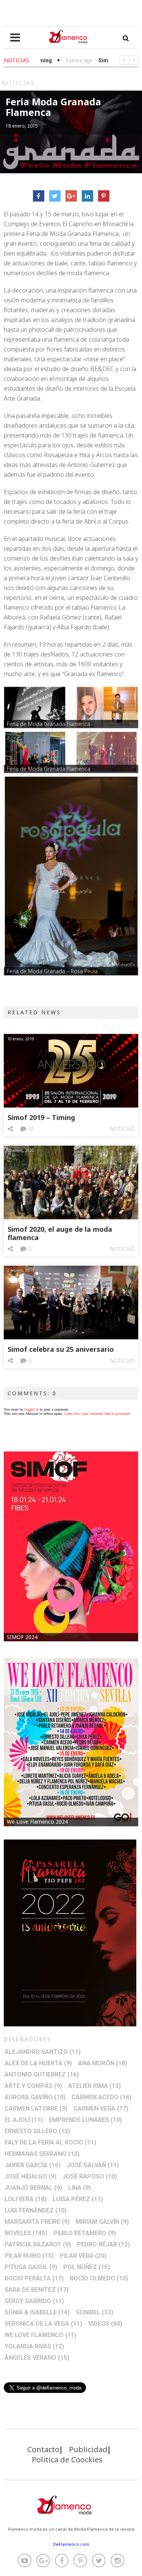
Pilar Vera (83, 2256)
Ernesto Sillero (37, 2131)
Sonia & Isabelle (37, 2312)
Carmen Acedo (101, 2097)
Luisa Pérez (78, 2199)
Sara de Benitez (37, 2290)
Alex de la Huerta (38, 2063)
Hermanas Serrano (42, 2154)
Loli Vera (26, 2199)
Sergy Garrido (34, 2301)
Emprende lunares (85, 2120)
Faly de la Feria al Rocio (50, 2142)
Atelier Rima (94, 2086)
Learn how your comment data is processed (97, 1414)
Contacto (43, 2449)
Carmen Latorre (36, 2108)
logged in (31, 1409)
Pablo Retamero (85, 2233)
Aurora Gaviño (35, 2097)
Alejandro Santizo (43, 2052)
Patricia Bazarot (38, 2244)
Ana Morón (103, 2063)
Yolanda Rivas (34, 2346)
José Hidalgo (30, 2176)
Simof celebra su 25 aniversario (61, 1349)
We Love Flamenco (41, 2335)
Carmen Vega (101, 2108)
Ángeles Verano (37, 2358)
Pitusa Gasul (31, 2267)
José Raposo (90, 2176)
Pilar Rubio (29, 2256)
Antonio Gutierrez (42, 2075)
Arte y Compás (33, 2086)
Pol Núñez (87, 2267)
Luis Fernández (36, 2210)
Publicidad (88, 2449)
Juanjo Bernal (33, 2188)
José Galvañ (93, 2165)
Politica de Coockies (67, 2460)
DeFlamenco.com (71, 2544)
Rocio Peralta (34, 2278)
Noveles (26, 2233)
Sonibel (94, 2312)
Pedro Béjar (103, 2244)
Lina (80, 2188)
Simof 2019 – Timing (41, 1117)
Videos (105, 2324)
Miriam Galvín (102, 2222)
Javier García (33, 2165)
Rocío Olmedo (99, 2278)
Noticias (122, 1129)
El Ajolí (24, 2120)
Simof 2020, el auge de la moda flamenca (60, 1233)
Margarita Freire (37, 2222)
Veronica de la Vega (43, 2324)
